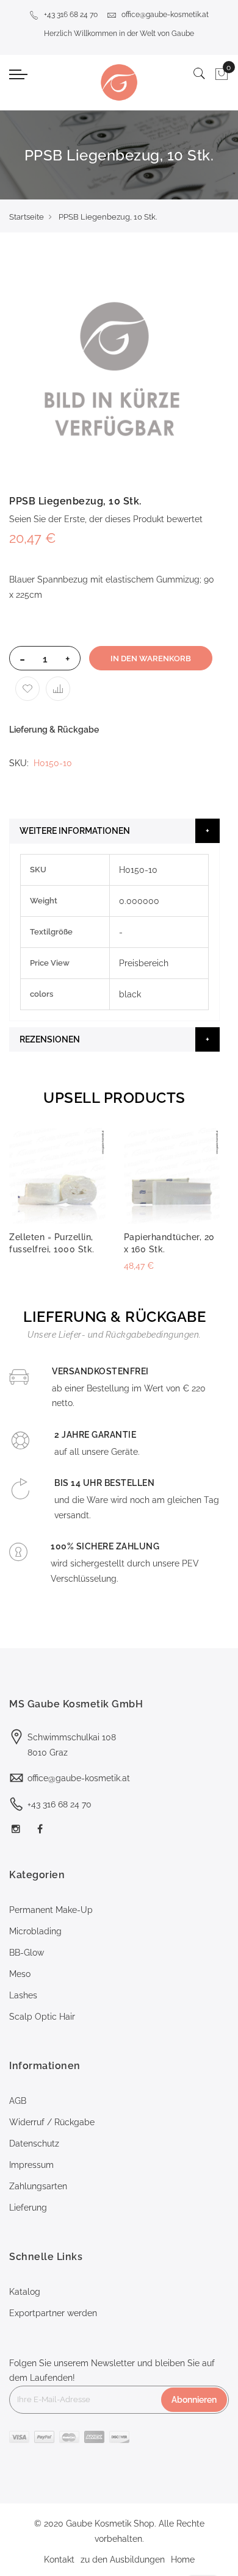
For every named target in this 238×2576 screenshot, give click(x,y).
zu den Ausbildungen (123, 2560)
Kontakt (59, 2560)
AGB (18, 2101)
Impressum (31, 2165)
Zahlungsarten (38, 2186)
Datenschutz (34, 2144)
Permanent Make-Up (51, 1910)
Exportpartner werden (53, 2313)
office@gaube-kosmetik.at (165, 15)
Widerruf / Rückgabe (52, 2122)
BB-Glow (27, 1953)
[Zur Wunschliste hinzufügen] (27, 689)
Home (183, 2560)
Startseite (27, 217)
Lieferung (28, 2208)
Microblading (35, 1931)
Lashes (23, 1995)
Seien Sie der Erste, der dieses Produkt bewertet (106, 519)
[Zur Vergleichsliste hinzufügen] (58, 689)
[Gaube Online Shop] (119, 82)
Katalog (25, 2292)
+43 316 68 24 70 (71, 15)
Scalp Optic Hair (42, 2017)
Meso (20, 1974)
